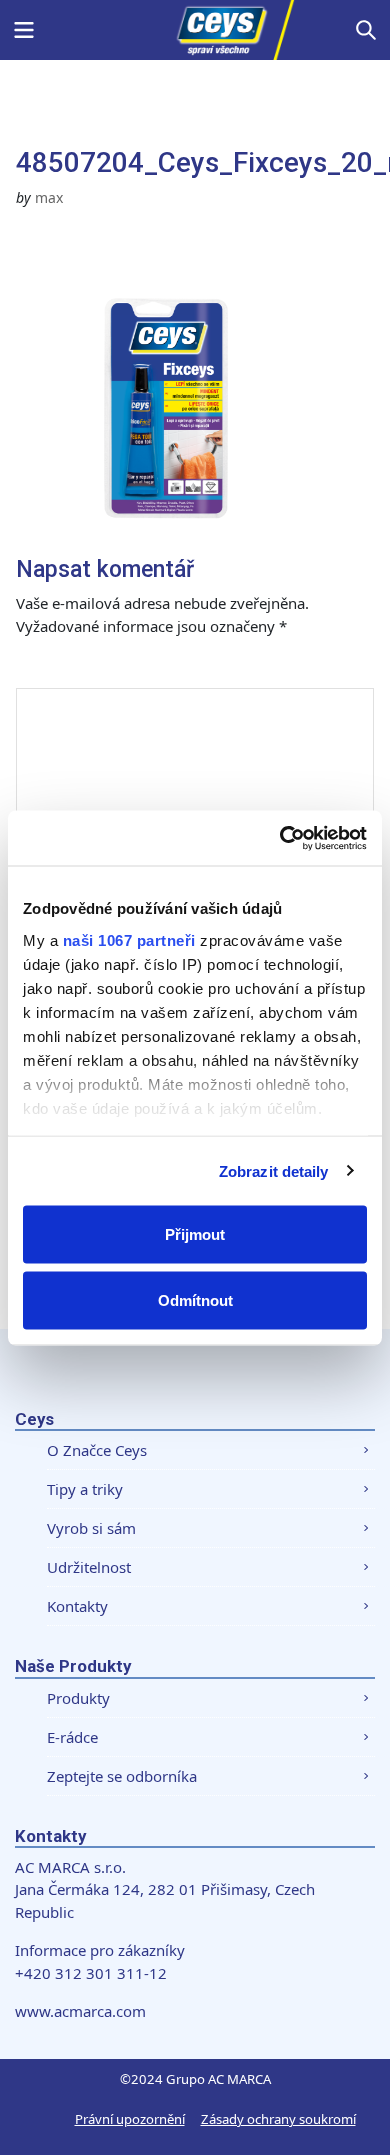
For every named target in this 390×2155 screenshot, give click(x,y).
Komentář (74, 667)
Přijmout (195, 1234)
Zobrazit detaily (274, 1170)
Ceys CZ (195, 30)
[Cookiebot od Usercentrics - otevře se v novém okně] (280, 838)
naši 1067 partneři (129, 939)
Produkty (78, 1698)
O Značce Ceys (97, 1450)
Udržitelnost (89, 1567)
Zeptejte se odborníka (122, 1776)
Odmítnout (195, 1299)
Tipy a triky (85, 1489)
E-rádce (72, 1737)
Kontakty (77, 1606)
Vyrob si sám (91, 1528)
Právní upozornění (130, 2119)
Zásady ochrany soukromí (278, 2119)
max (49, 197)
